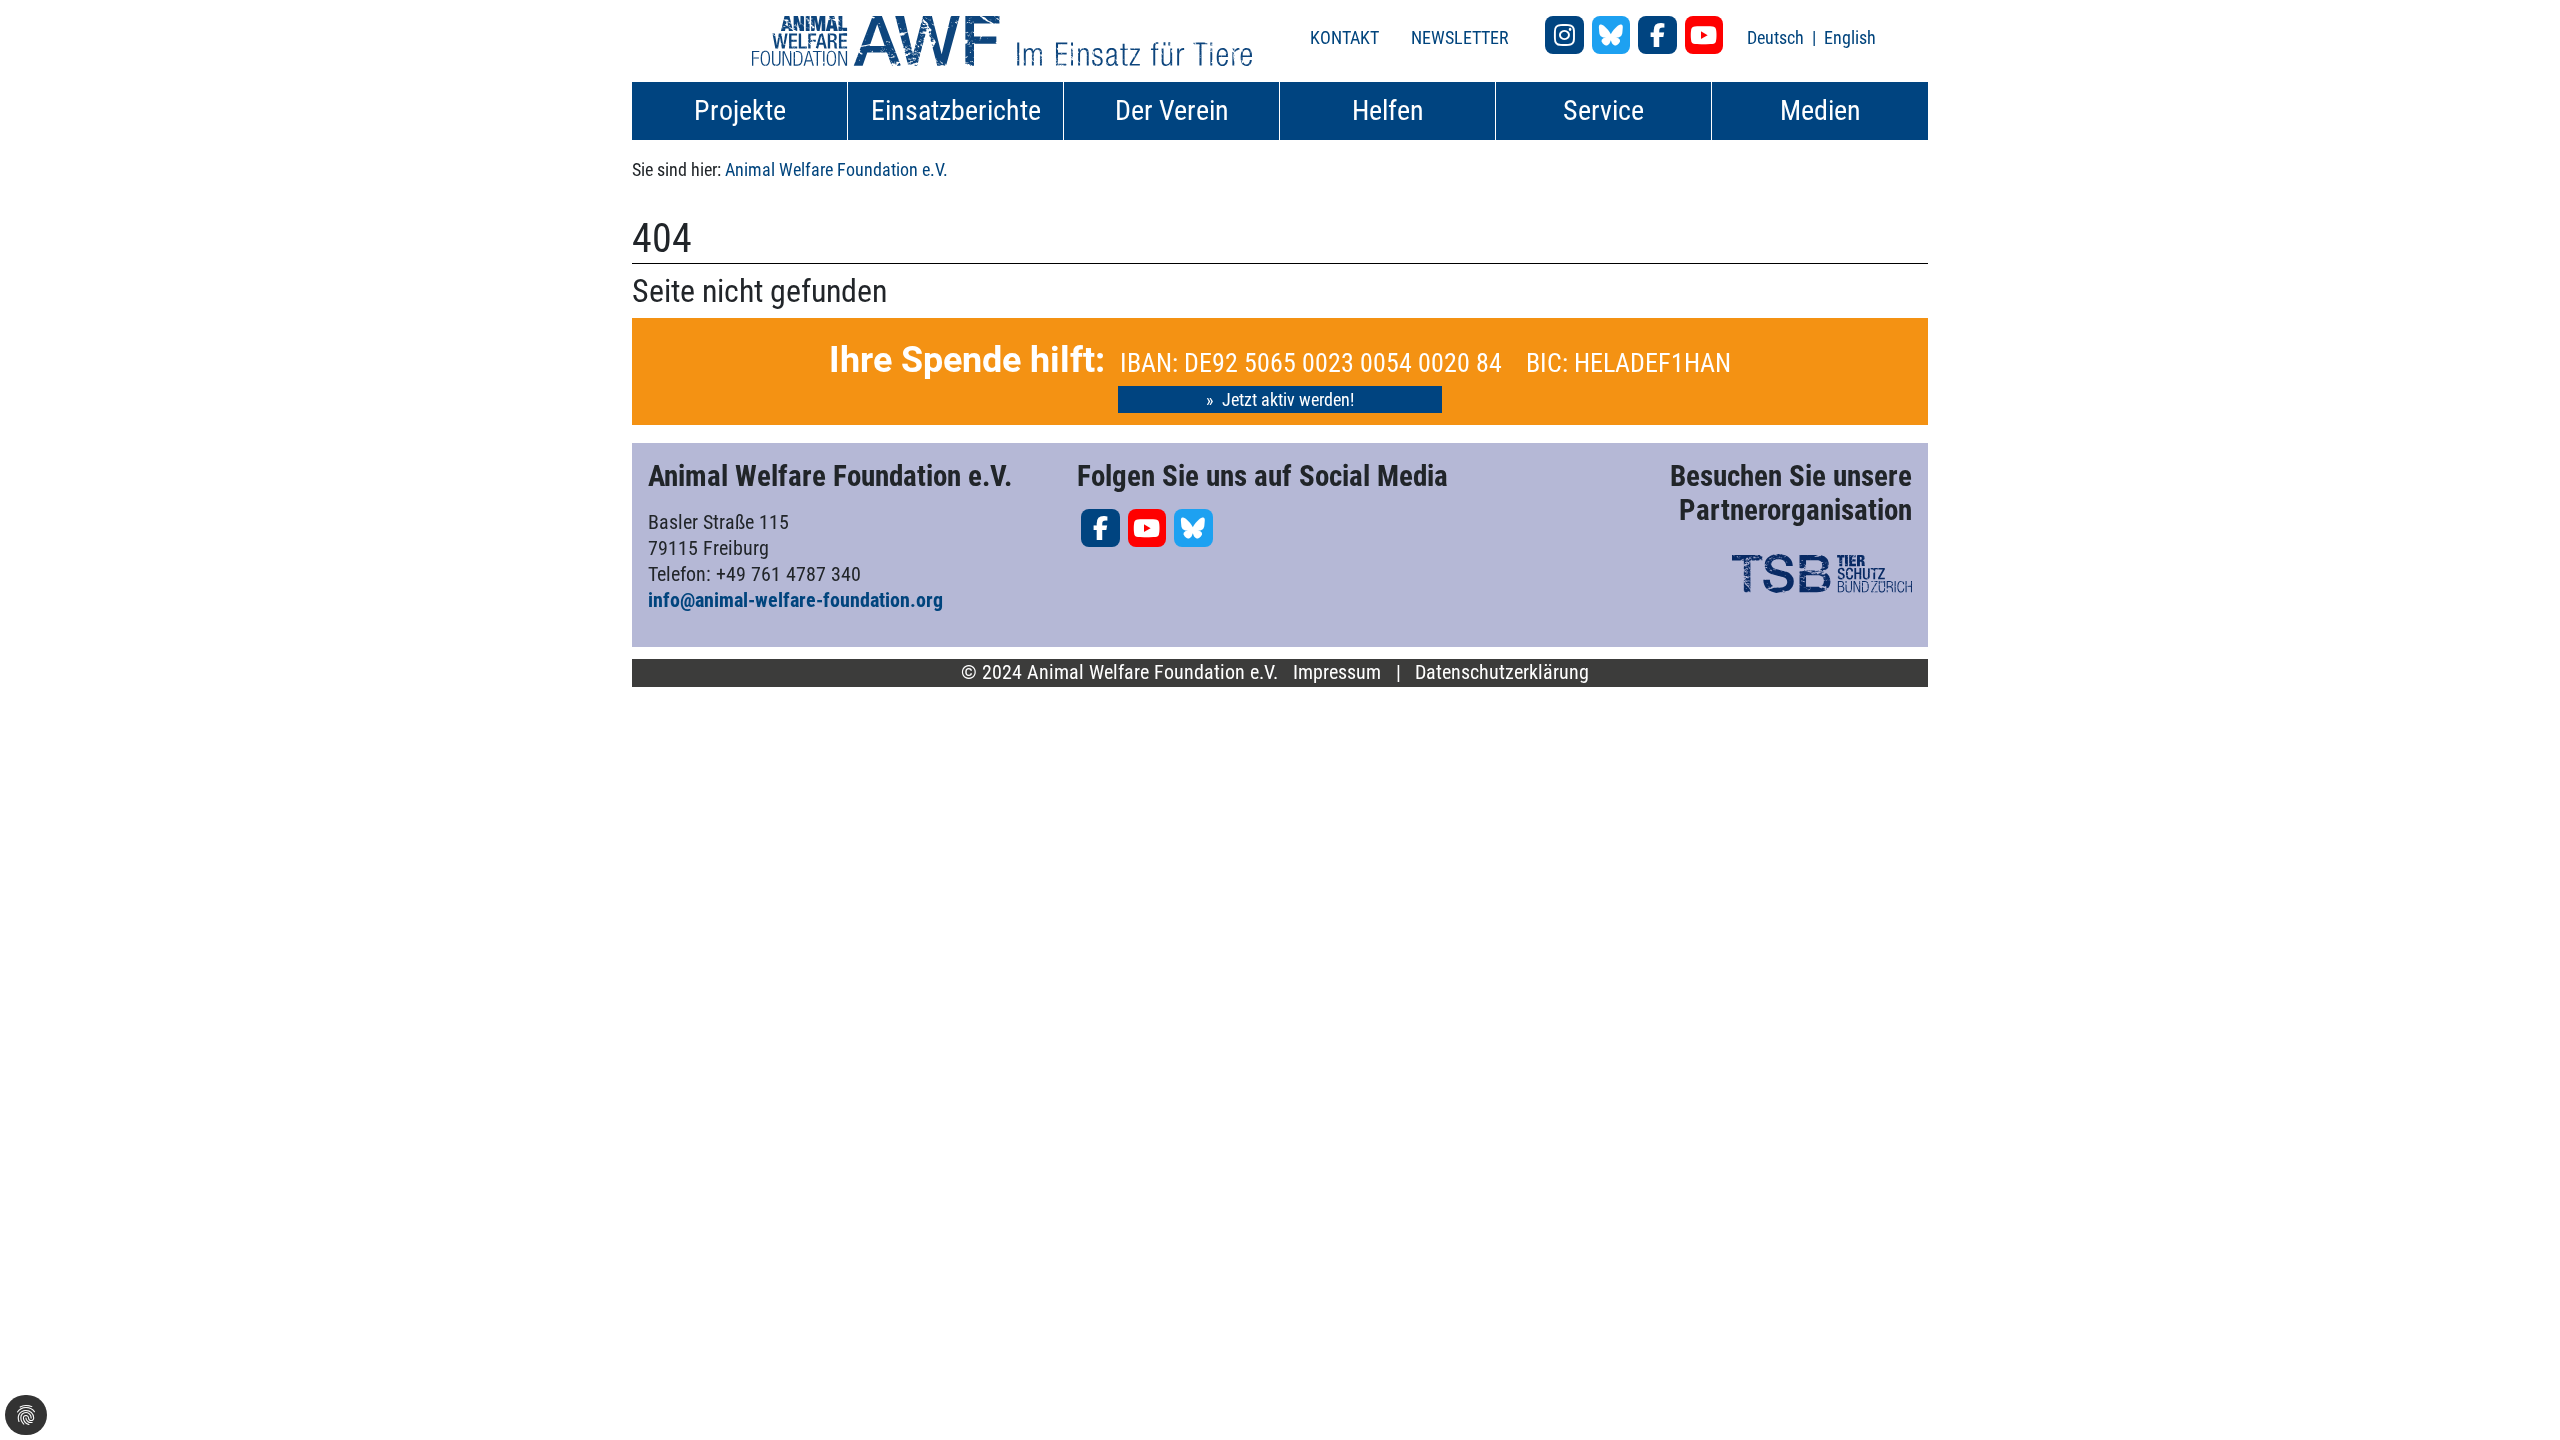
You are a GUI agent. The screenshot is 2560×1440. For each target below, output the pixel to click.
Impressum (1337, 672)
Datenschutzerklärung (1502, 672)
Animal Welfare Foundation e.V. (836, 169)
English (1850, 37)
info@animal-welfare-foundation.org (795, 600)
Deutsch (1777, 37)
